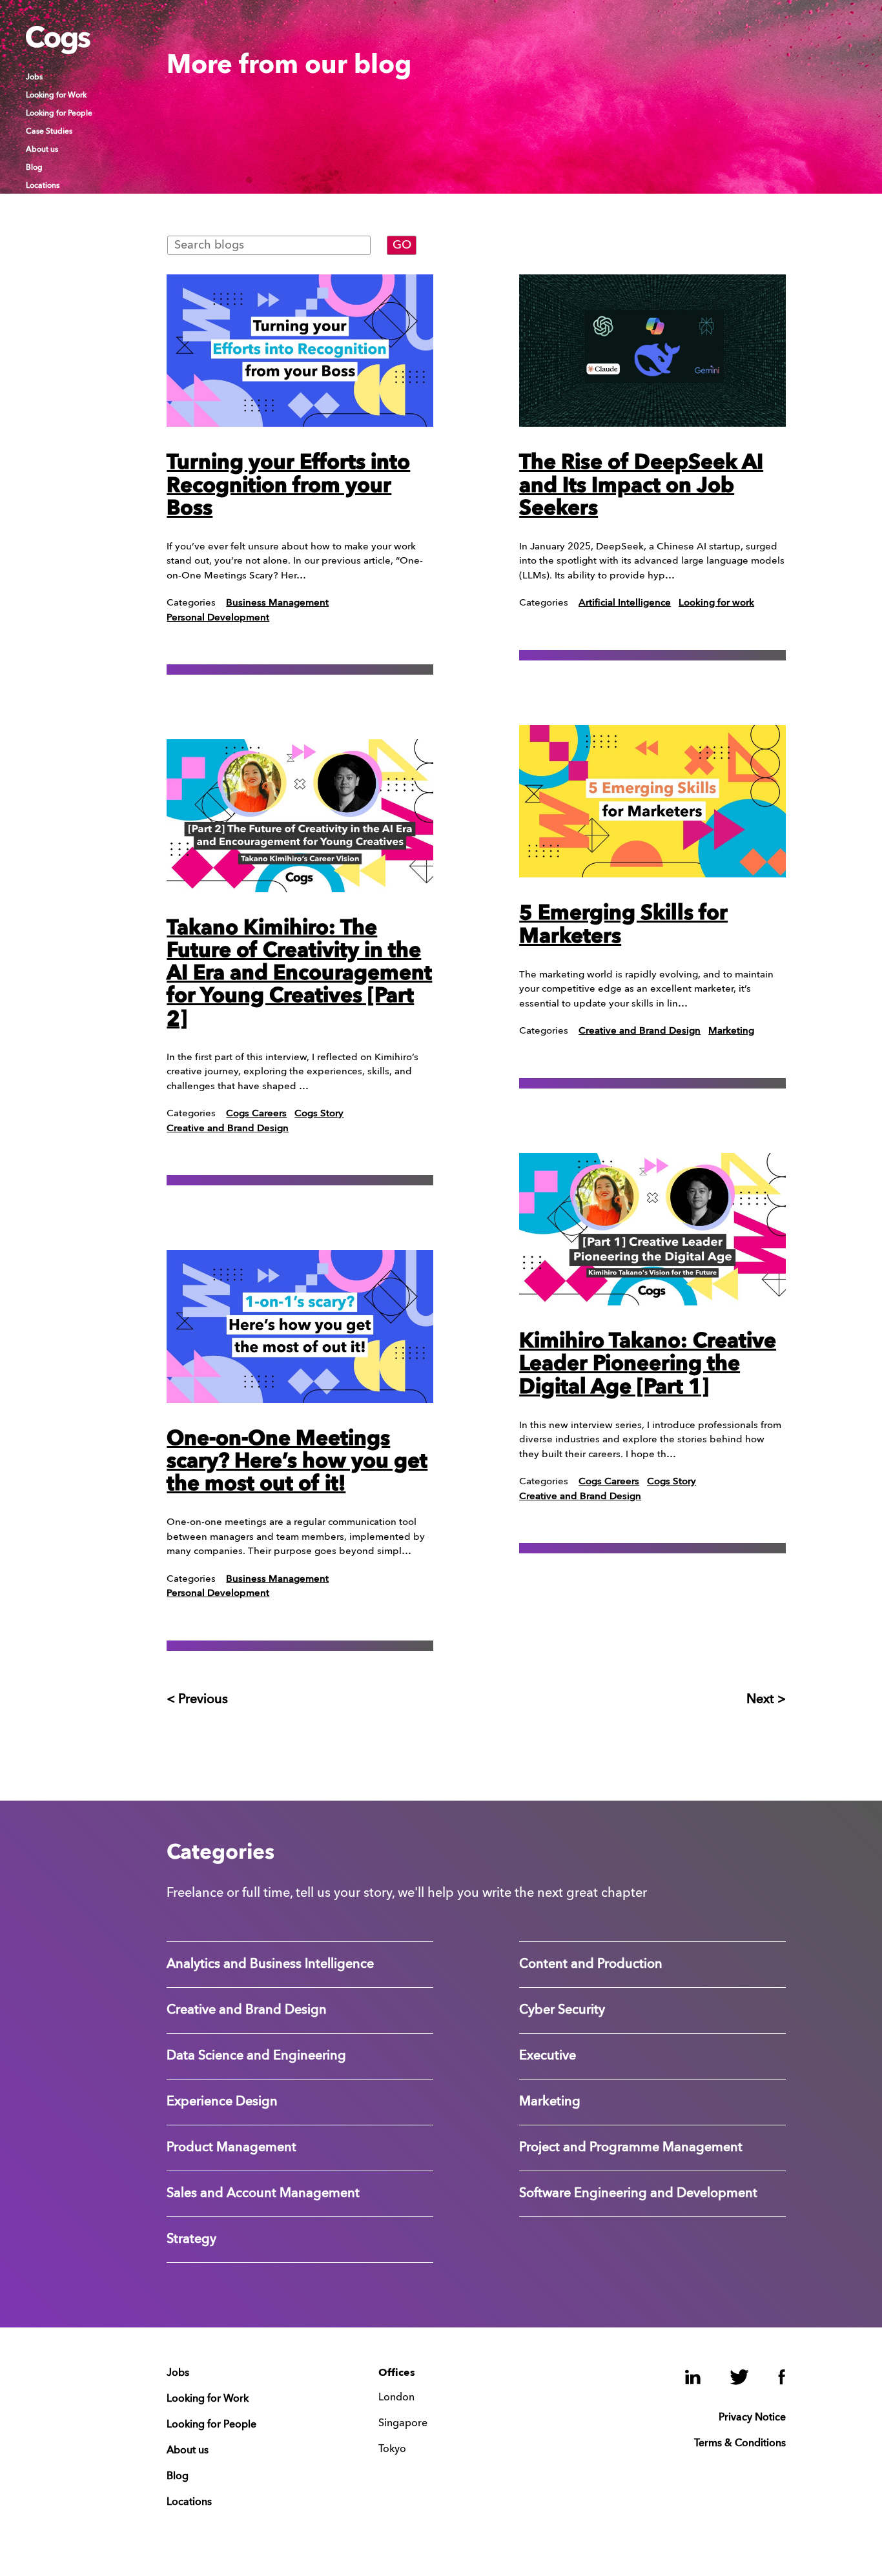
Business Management (277, 603)
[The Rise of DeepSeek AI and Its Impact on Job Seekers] (652, 351)
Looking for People (59, 114)
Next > (766, 1700)
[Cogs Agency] (58, 51)
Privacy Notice (752, 2418)
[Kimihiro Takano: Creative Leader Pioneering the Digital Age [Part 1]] (652, 1229)
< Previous (197, 1700)
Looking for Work (56, 96)
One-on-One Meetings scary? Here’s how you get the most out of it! (297, 1462)
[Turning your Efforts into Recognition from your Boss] (300, 351)
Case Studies (49, 132)
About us (42, 150)
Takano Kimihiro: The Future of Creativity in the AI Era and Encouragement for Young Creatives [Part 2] (299, 975)
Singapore (403, 2424)
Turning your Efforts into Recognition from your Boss (288, 486)
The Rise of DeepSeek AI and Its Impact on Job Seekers (641, 486)
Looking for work (716, 603)
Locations (43, 186)
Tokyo (392, 2449)
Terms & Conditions (740, 2444)
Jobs (34, 77)
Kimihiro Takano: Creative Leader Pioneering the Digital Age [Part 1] (648, 1365)
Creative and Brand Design (228, 1129)
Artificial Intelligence (625, 603)
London (396, 2398)
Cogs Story (319, 1114)
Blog (34, 168)
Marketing (731, 1031)
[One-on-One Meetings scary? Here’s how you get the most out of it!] (300, 1326)
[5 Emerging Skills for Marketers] (652, 801)
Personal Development (218, 618)
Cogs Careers (256, 1114)
